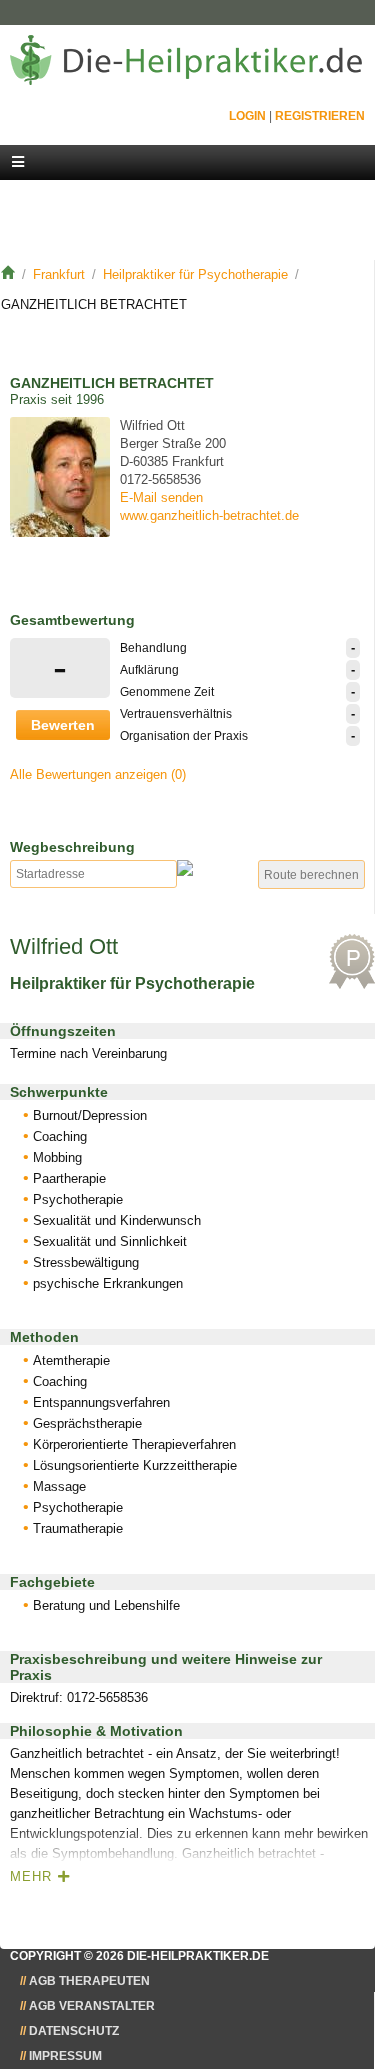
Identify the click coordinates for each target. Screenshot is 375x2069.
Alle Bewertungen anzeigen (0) (98, 774)
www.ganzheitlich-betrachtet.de (209, 515)
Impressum (65, 2056)
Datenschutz (74, 2031)
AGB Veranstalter (92, 2006)
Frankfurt (59, 274)
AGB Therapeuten (89, 1981)
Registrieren (320, 116)
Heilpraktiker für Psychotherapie (195, 274)
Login (247, 116)
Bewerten (63, 725)
